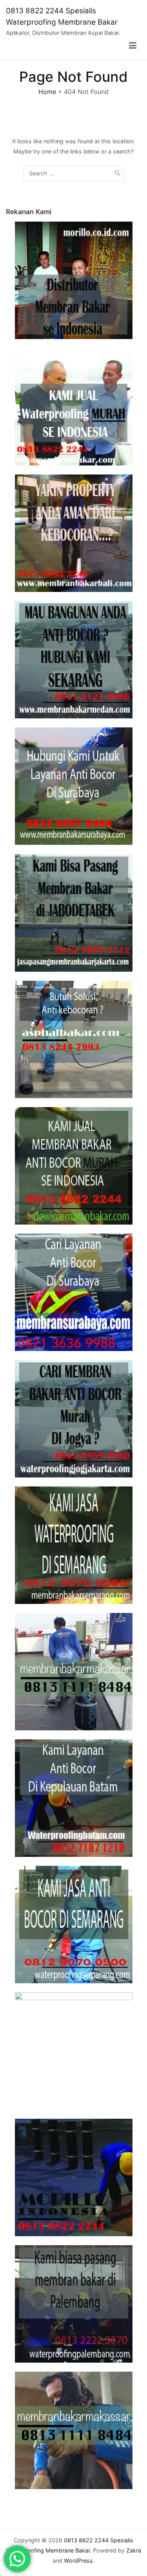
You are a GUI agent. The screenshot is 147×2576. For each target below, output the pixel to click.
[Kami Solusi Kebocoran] (73, 1039)
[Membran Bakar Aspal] (73, 407)
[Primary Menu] (133, 46)
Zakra (134, 2550)
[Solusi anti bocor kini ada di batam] (73, 1798)
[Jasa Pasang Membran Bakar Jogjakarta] (73, 1419)
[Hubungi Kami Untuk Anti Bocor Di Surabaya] (73, 786)
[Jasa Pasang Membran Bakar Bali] (73, 533)
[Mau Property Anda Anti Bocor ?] (73, 2051)
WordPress (78, 2561)
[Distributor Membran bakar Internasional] (73, 280)
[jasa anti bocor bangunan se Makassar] (73, 2430)
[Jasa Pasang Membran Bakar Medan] (73, 660)
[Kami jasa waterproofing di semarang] (73, 1545)
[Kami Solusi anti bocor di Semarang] (73, 1925)
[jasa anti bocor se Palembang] (73, 2304)
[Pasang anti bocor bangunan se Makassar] (73, 1672)
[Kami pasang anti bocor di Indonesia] (73, 2177)
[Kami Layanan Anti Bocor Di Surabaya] (73, 1292)
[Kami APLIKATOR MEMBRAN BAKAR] (73, 1166)
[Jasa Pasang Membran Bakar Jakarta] (73, 913)
